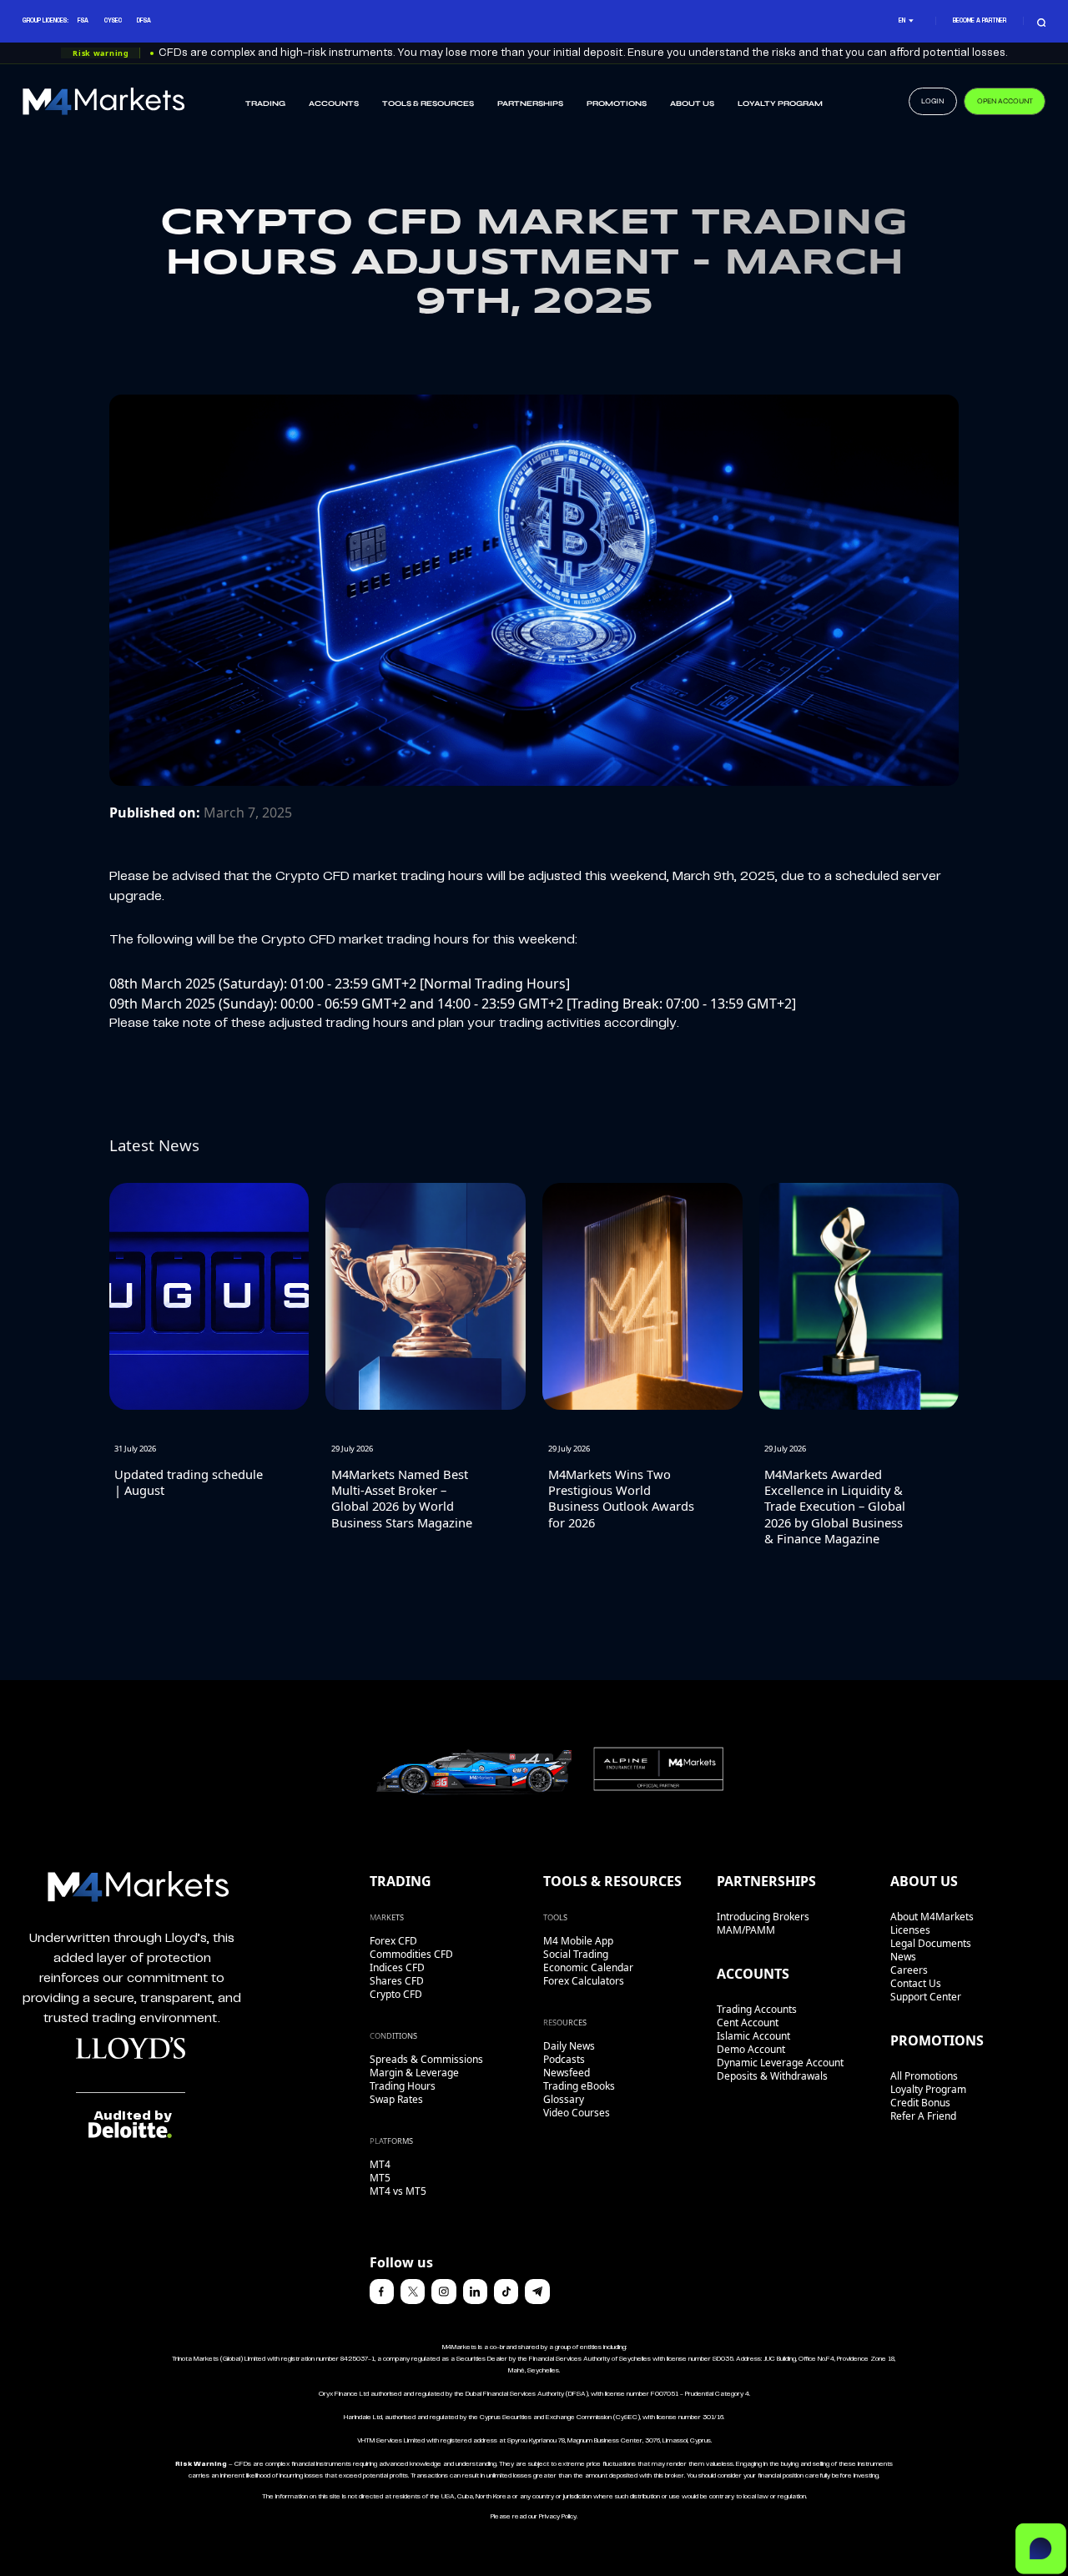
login (932, 101)
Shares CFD (397, 1981)
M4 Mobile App (578, 1941)
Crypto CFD (396, 1994)
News (903, 1957)
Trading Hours (403, 2086)
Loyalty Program (780, 103)
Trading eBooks (579, 2086)
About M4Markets (932, 1917)
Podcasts (564, 2059)
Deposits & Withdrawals (772, 2076)
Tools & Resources (428, 103)
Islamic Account (753, 2036)
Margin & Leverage (414, 2073)
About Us (692, 103)
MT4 (380, 2164)
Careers (909, 1970)
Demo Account (751, 2049)
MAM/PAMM (746, 1930)
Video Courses (577, 2113)
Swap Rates (396, 2099)
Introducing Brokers (763, 1917)
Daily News (569, 2046)
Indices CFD (397, 1967)
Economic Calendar (588, 1967)
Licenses (910, 1930)
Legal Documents (931, 1943)
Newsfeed (567, 2073)
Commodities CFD (411, 1954)
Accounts (334, 103)
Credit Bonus (920, 2103)
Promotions (617, 103)
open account (1005, 101)
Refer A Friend (923, 2116)
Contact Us (916, 1983)
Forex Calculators (584, 1981)
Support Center (926, 1997)
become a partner (980, 21)
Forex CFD (393, 1941)
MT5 (380, 2178)
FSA (83, 21)
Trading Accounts (757, 2009)
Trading (265, 103)
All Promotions (924, 2076)
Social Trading (576, 1954)
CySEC (113, 21)
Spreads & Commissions (426, 2059)
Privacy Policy (558, 2517)
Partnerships (530, 103)
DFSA (144, 21)
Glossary (564, 2099)
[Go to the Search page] (1042, 21)
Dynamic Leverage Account (780, 2063)
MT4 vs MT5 (398, 2191)
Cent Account (748, 2023)
